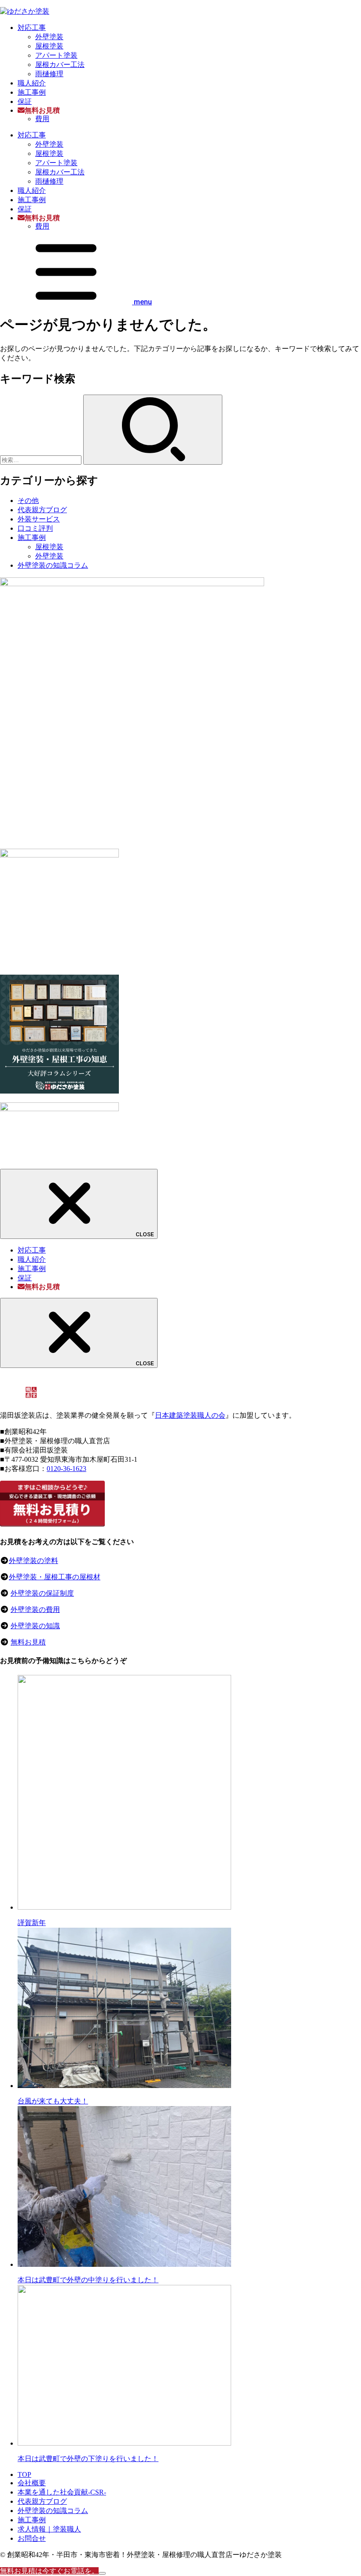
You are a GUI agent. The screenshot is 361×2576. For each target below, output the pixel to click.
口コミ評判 (35, 528)
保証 (25, 102)
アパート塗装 (56, 55)
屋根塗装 (49, 46)
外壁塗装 (49, 37)
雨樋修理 (49, 74)
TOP (24, 2474)
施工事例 (32, 92)
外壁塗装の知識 (35, 1626)
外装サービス (39, 519)
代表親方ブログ (42, 510)
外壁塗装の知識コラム (53, 565)
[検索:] (42, 460)
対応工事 (32, 28)
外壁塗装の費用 (35, 1610)
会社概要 (32, 2483)
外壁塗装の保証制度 (42, 1593)
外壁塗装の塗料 (33, 1561)
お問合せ (32, 2538)
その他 (28, 501)
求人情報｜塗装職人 (49, 2529)
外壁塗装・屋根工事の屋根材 (55, 1577)
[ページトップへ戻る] (102, 2573)
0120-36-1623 (66, 1469)
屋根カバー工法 (60, 65)
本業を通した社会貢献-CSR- (62, 2492)
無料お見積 (28, 1642)
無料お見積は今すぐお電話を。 (49, 2571)
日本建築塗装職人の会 (190, 1415)
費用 (42, 119)
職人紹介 (32, 83)
